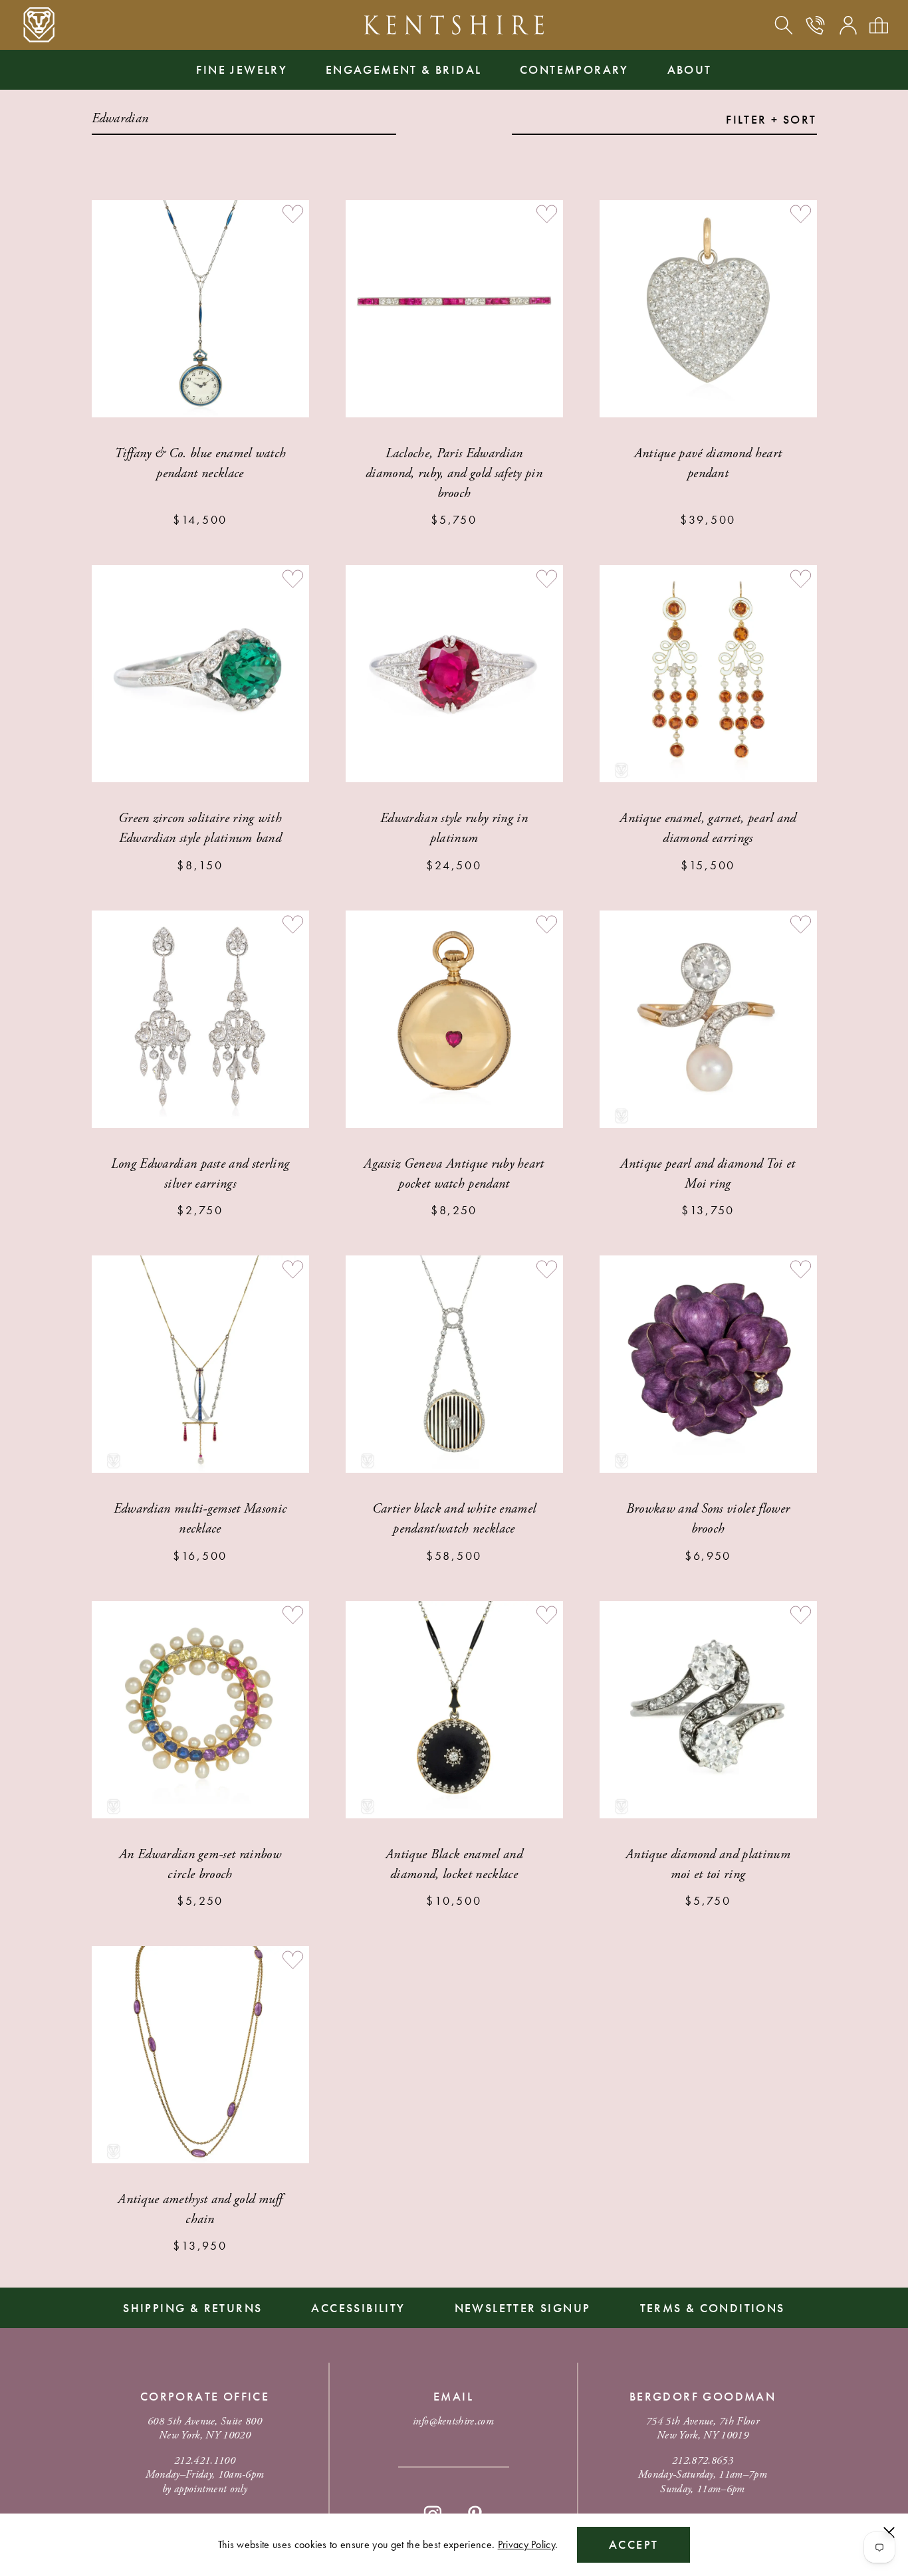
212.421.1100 (205, 2461)
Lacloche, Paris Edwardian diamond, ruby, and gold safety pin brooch (454, 474)
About (690, 69)
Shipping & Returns (192, 2308)
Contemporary (574, 69)
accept (633, 2544)
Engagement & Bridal (404, 69)
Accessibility (358, 2308)
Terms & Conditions (713, 2308)
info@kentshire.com (453, 2421)
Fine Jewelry (242, 69)
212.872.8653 (703, 2461)
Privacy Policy (526, 2544)
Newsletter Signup (523, 2308)
